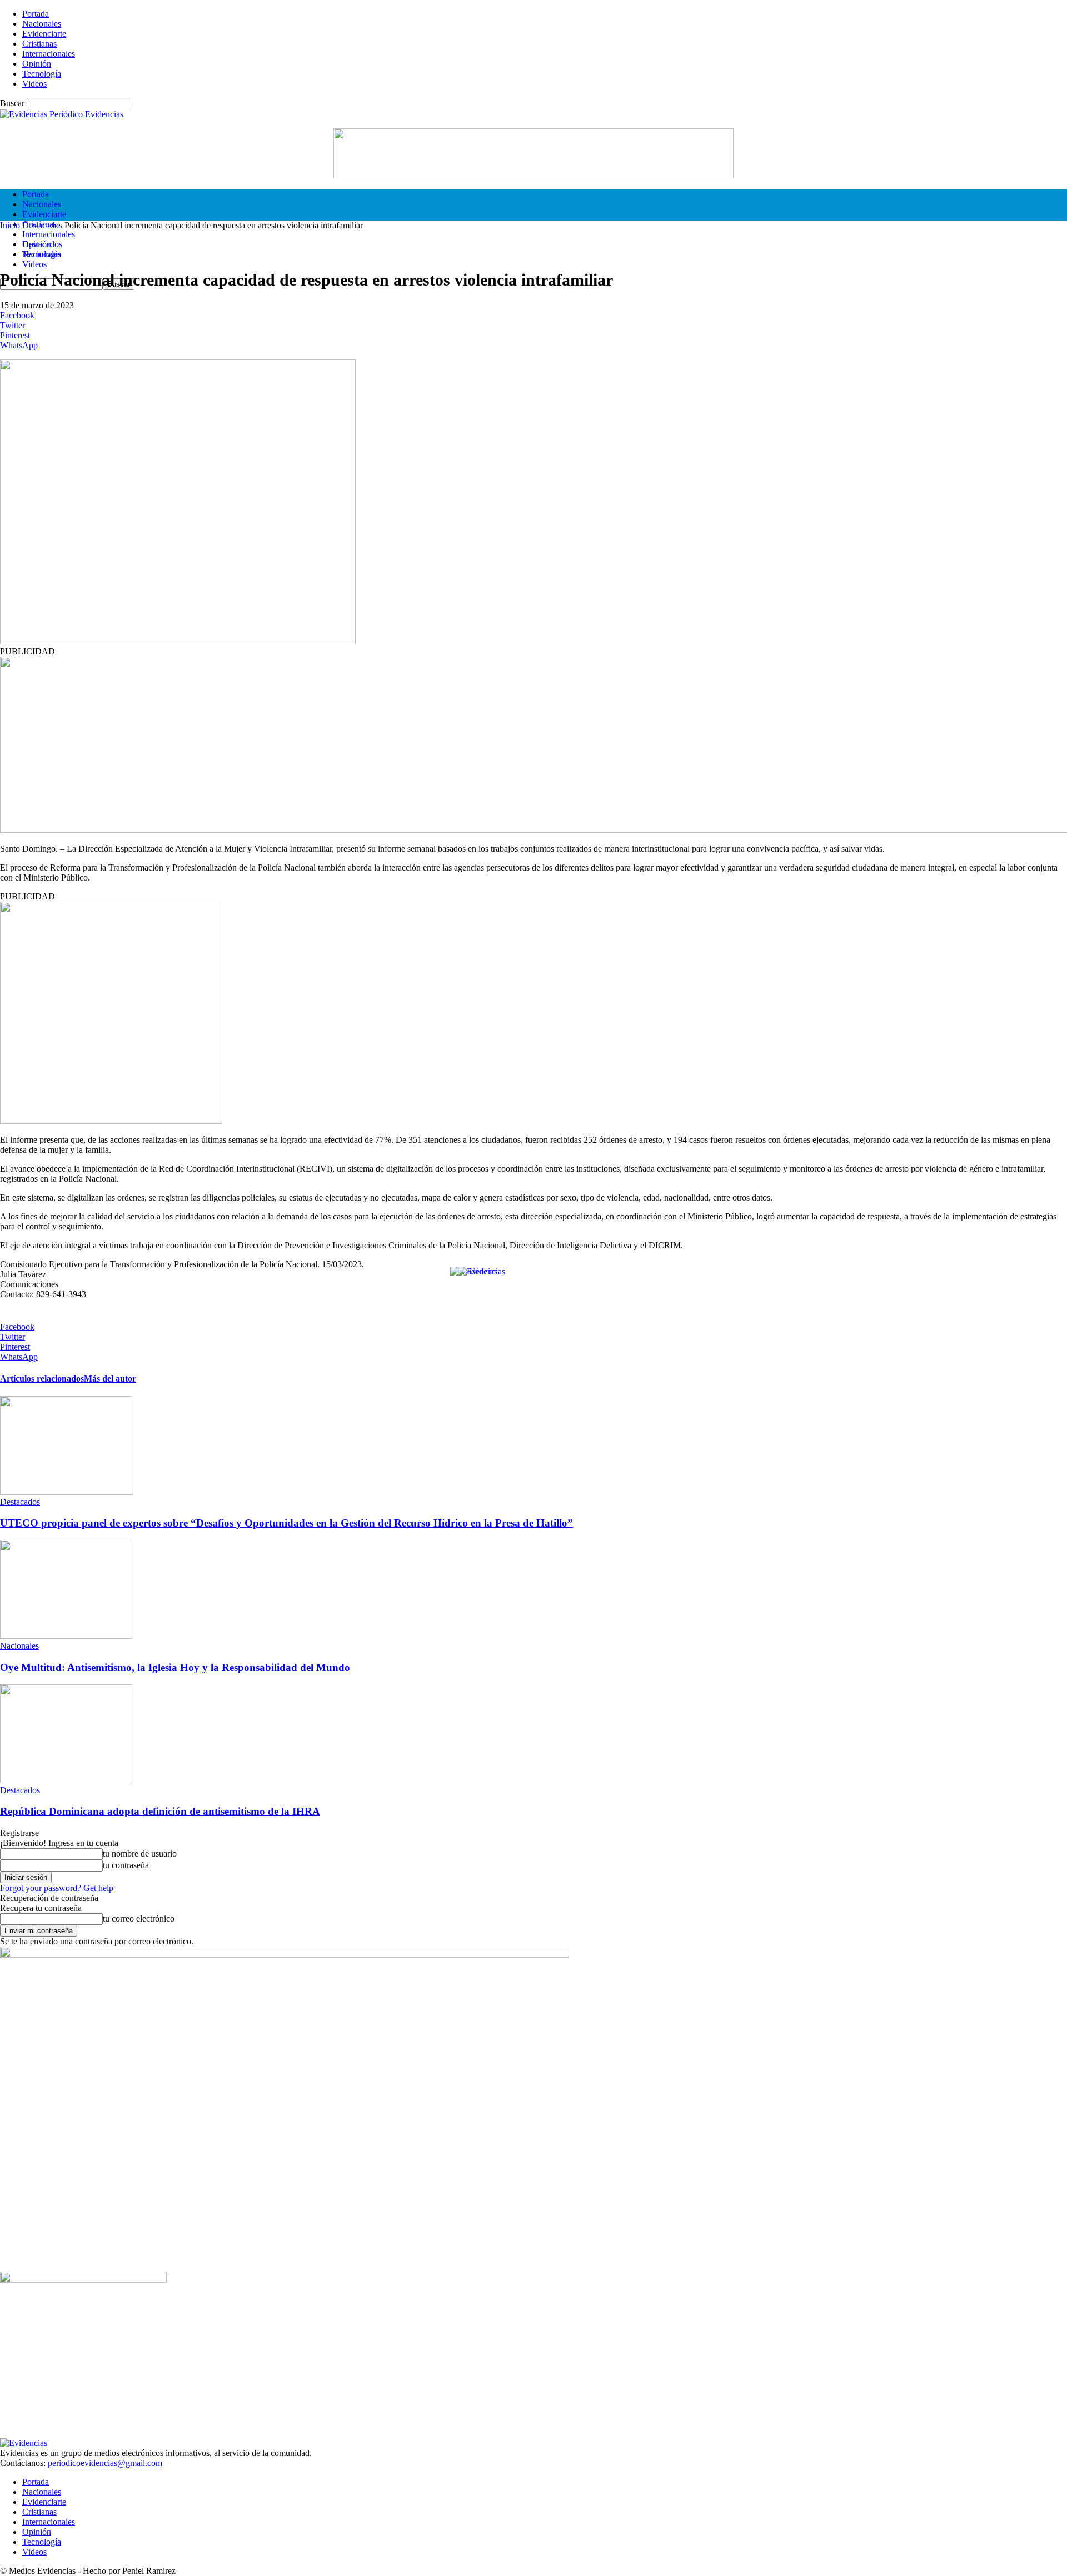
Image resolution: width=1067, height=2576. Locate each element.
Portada (36, 14)
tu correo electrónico (139, 1919)
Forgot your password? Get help (57, 1888)
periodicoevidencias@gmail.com (105, 2463)
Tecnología (42, 74)
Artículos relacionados (42, 1379)
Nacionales (42, 24)
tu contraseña (126, 1865)
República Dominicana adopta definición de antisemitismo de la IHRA (160, 1811)
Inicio (10, 225)
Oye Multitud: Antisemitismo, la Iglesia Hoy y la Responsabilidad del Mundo (175, 1667)
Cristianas (39, 44)
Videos (34, 84)
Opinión (37, 64)
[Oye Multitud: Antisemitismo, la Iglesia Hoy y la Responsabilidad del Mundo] (66, 1636)
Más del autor (110, 1379)
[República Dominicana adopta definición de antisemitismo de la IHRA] (66, 1780)
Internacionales (49, 54)
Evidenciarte (44, 34)
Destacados (42, 225)
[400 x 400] (111, 1121)
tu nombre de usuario (140, 1854)
